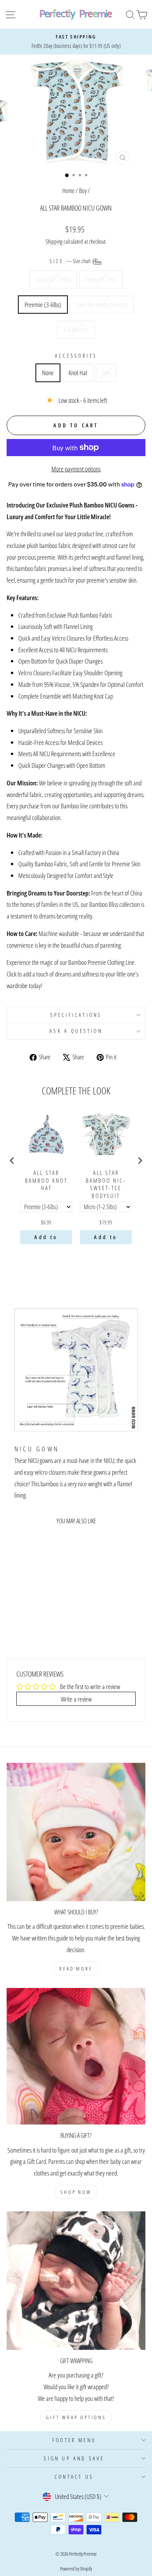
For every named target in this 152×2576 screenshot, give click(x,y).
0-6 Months (76, 329)
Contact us (74, 2477)
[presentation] (12, 1161)
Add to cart (46, 1239)
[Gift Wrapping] (76, 2281)
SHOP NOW (76, 2192)
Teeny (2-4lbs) (101, 279)
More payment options (76, 469)
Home (68, 191)
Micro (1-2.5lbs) (53, 279)
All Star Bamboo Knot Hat (46, 1180)
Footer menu (74, 2440)
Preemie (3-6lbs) (43, 304)
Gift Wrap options (76, 2417)
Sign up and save (74, 2458)
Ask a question (76, 1031)
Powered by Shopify (76, 2569)
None (48, 372)
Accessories (76, 356)
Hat (106, 372)
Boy (83, 191)
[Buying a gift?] (76, 2056)
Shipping (54, 241)
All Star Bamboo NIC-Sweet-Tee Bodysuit (106, 1184)
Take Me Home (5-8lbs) (102, 304)
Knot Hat (78, 372)
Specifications (76, 1015)
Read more (76, 1968)
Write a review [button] (76, 1699)
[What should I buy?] (76, 1832)
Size (71, 261)
